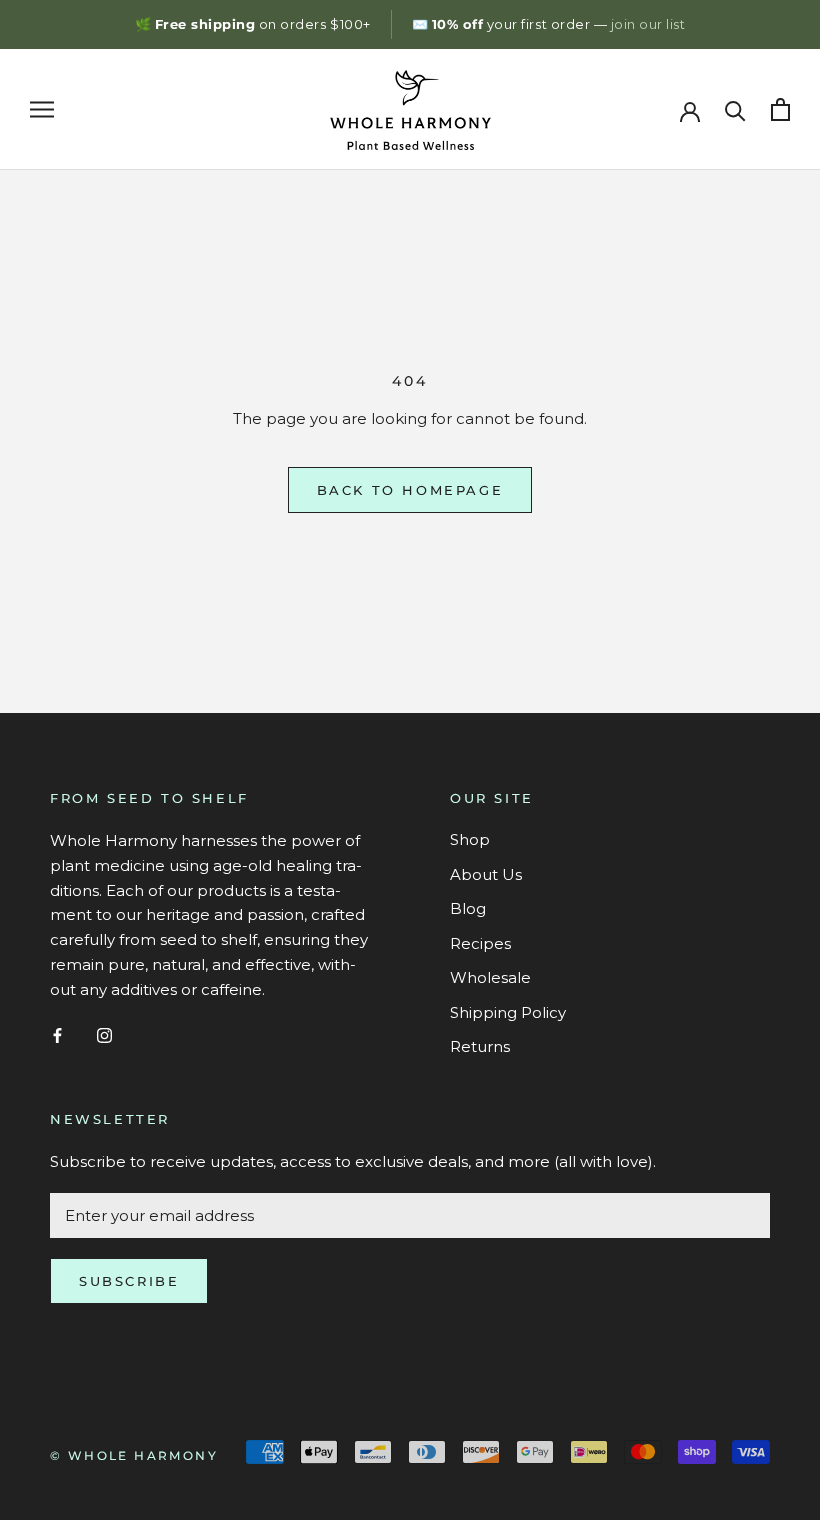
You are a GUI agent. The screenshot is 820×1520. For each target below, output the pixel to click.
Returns (480, 1046)
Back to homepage (410, 490)
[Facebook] (57, 1034)
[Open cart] (780, 109)
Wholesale (490, 977)
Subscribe (129, 1281)
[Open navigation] (42, 110)
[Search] (735, 109)
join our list (648, 24)
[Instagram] (104, 1034)
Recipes (480, 943)
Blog (468, 908)
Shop (470, 839)
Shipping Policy (508, 1012)
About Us (486, 874)
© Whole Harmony (134, 1455)
